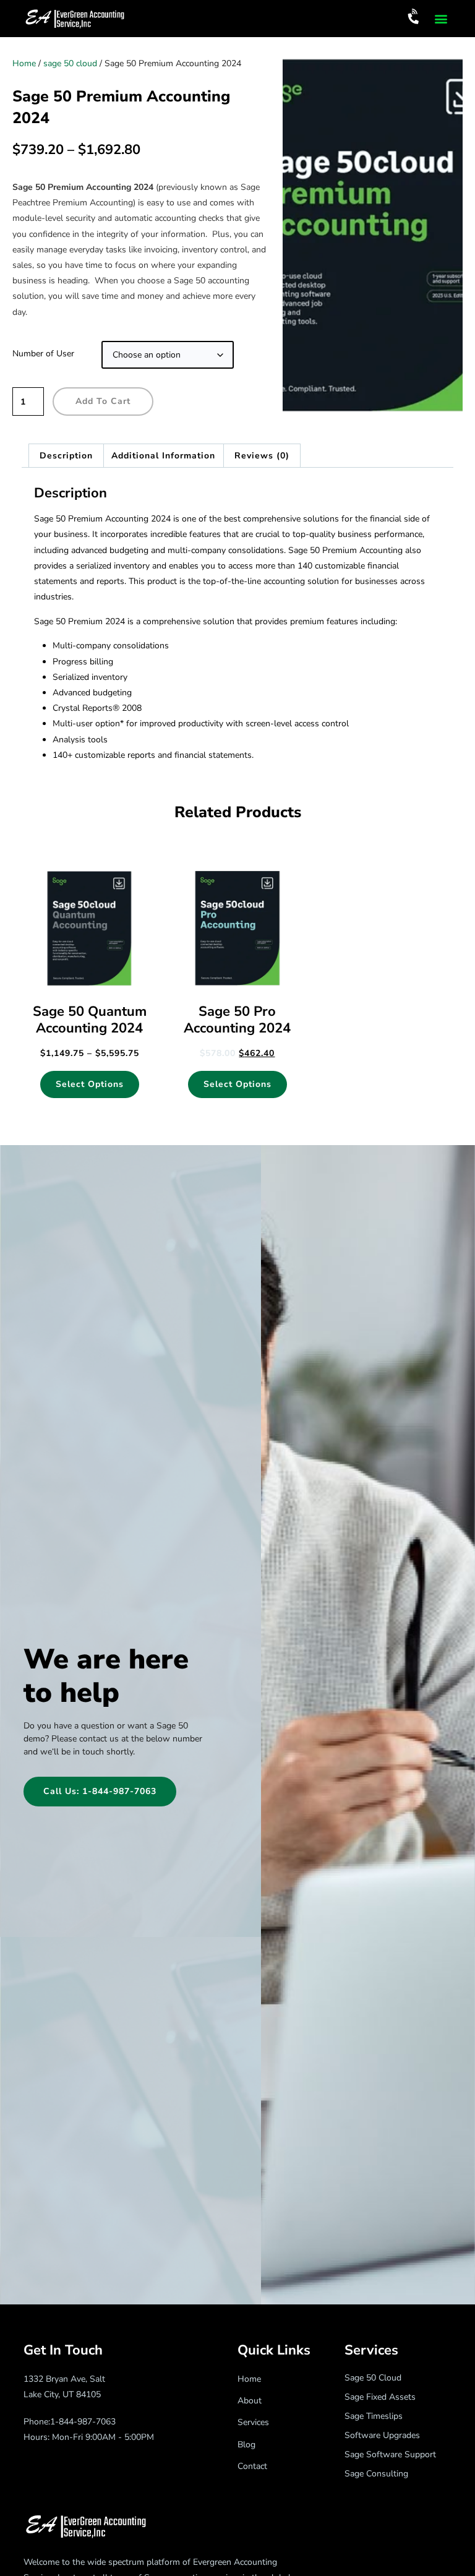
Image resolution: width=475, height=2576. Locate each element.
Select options (90, 1084)
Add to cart (103, 401)
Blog (246, 2445)
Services (253, 2422)
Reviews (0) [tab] (262, 456)
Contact (252, 2466)
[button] (441, 19)
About (250, 2401)
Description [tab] (66, 456)
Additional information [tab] (163, 456)
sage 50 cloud (70, 63)
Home (24, 63)
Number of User (43, 354)
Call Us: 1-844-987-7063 (100, 1791)
